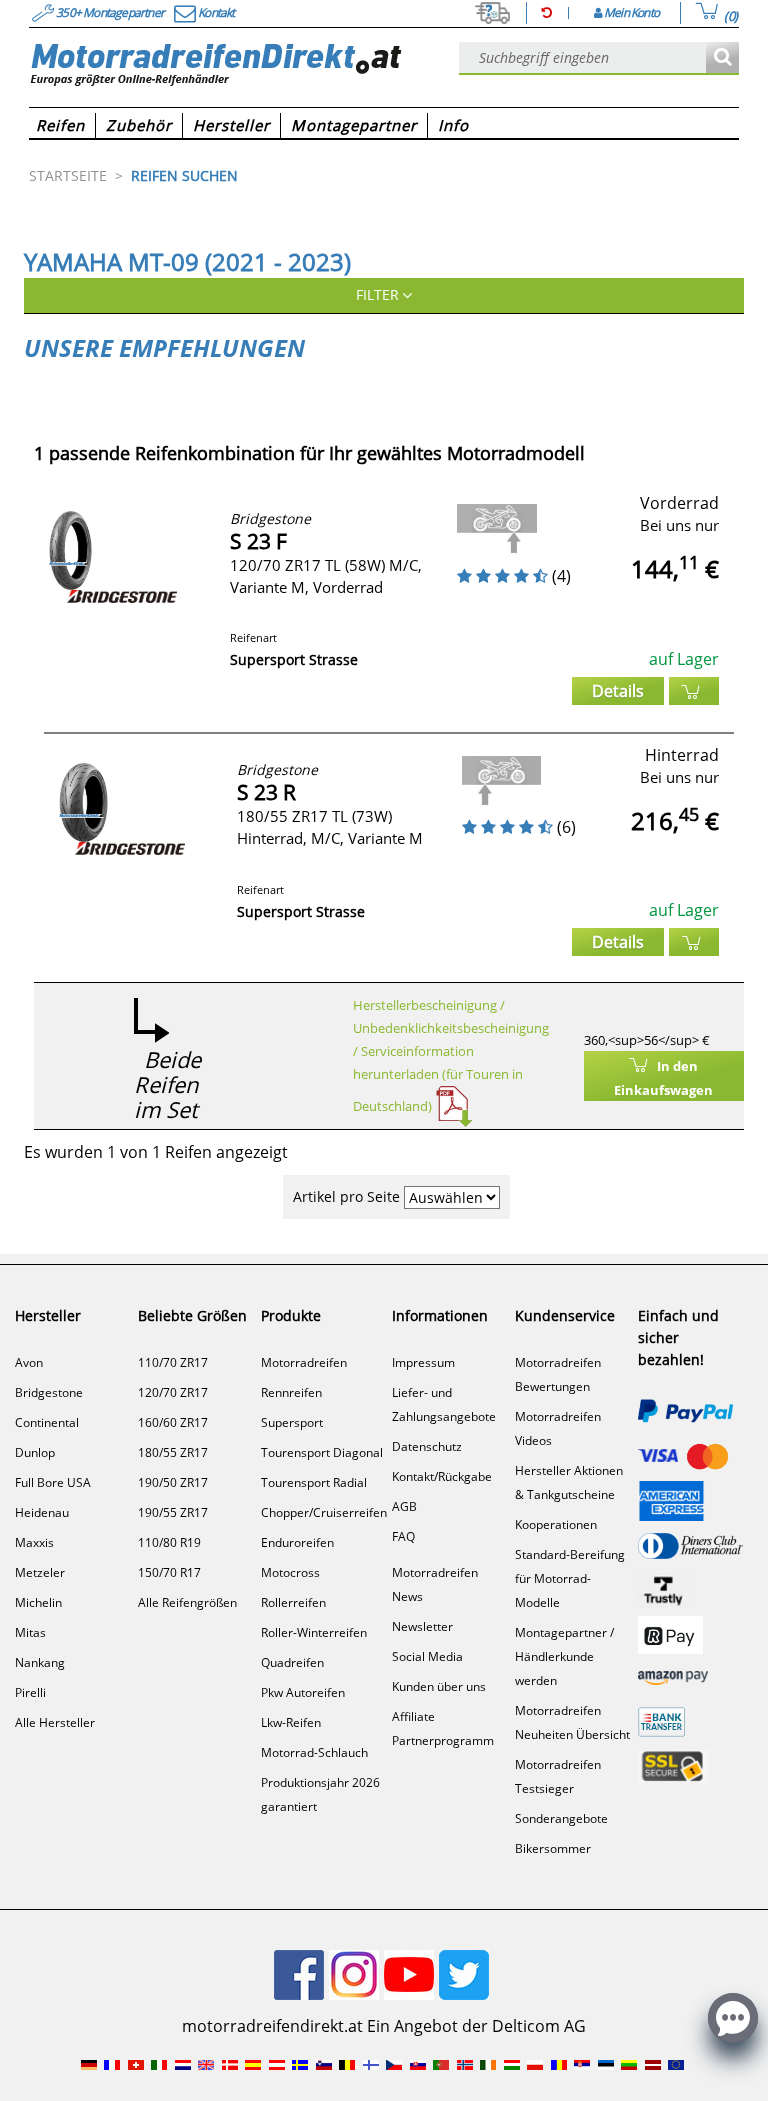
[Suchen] (722, 58)
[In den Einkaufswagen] (694, 691)
